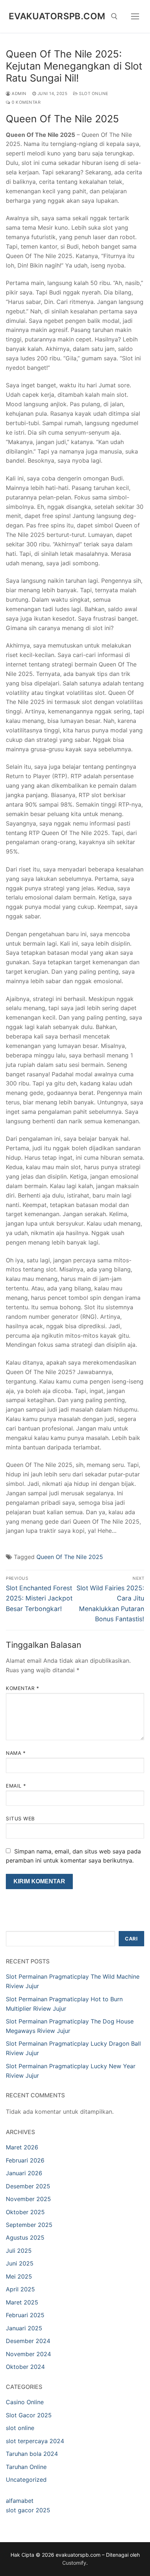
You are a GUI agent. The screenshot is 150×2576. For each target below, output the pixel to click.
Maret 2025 (22, 2302)
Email (16, 1786)
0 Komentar (25, 102)
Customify (74, 2563)
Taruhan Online (26, 2467)
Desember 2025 (28, 2186)
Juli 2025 (19, 2251)
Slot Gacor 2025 (29, 2415)
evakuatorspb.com (57, 16)
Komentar (22, 1688)
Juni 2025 (20, 2263)
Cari (131, 1939)
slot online (93, 94)
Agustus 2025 (25, 2237)
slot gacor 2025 (28, 2510)
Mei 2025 (19, 2276)
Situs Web (20, 1819)
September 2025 (29, 2225)
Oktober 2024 (25, 2367)
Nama (16, 1753)
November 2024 (28, 2354)
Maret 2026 (22, 2147)
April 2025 (20, 2289)
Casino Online (25, 2402)
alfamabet (20, 2501)
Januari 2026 (24, 2173)
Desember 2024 (28, 2341)
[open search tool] (114, 16)
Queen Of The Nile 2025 (70, 1557)
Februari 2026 (25, 2160)
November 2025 (28, 2199)
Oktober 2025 (25, 2212)
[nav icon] (135, 16)
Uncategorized (26, 2480)
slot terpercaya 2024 (35, 2441)
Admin (19, 94)
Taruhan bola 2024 (32, 2454)
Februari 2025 (25, 2315)
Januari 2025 (24, 2328)
